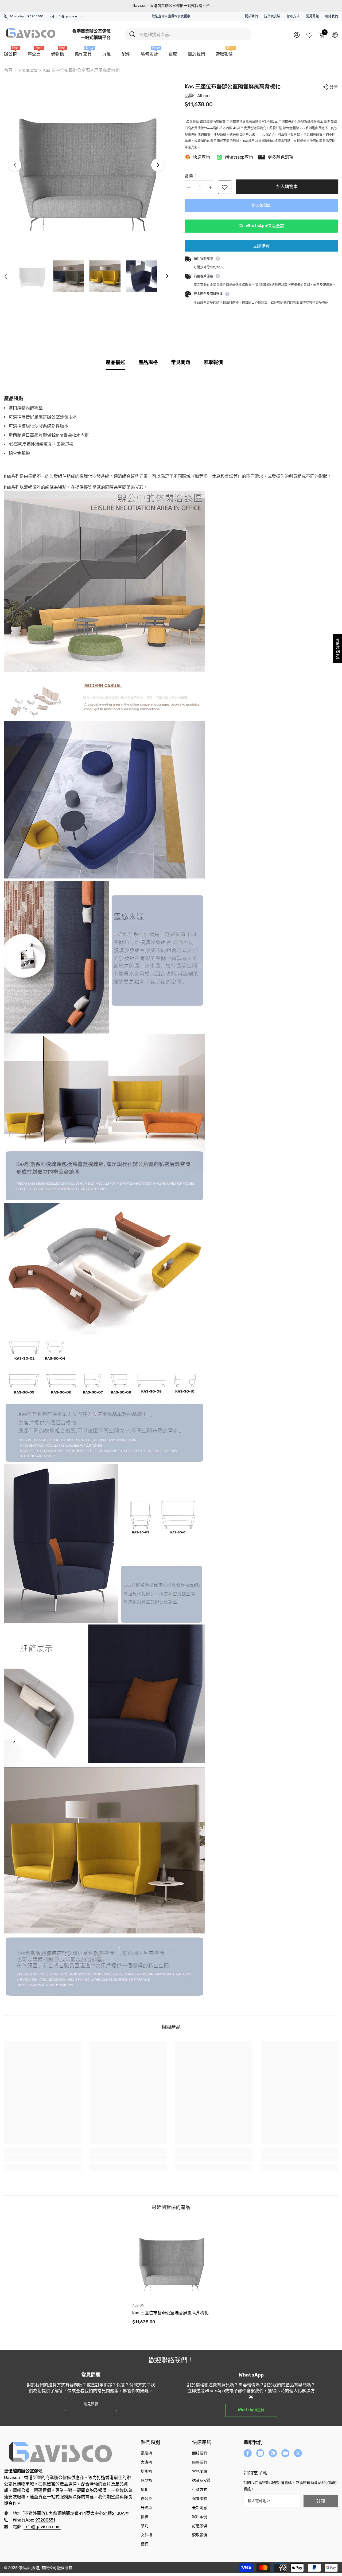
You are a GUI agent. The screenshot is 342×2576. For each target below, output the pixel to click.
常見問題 (312, 16)
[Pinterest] (273, 2453)
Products (28, 70)
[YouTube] (285, 2453)
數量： (191, 176)
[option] (86, 165)
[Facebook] (248, 2453)
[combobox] (193, 34)
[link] (43, 2158)
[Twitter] (298, 2453)
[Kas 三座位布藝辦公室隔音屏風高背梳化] (171, 2260)
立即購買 (261, 246)
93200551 (35, 16)
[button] (15, 165)
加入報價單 (263, 205)
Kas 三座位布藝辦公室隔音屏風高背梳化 (170, 2313)
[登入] (297, 35)
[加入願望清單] (225, 187)
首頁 (8, 70)
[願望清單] (309, 35)
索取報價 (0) (338, 649)
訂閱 (321, 2501)
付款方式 (293, 16)
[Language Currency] (335, 34)
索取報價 (213, 362)
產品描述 (115, 362)
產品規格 (148, 362)
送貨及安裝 (272, 16)
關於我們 (251, 16)
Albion (203, 96)
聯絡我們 (332, 16)
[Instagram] (260, 2453)
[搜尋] (188, 34)
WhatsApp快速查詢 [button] (264, 226)
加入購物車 (288, 187)
